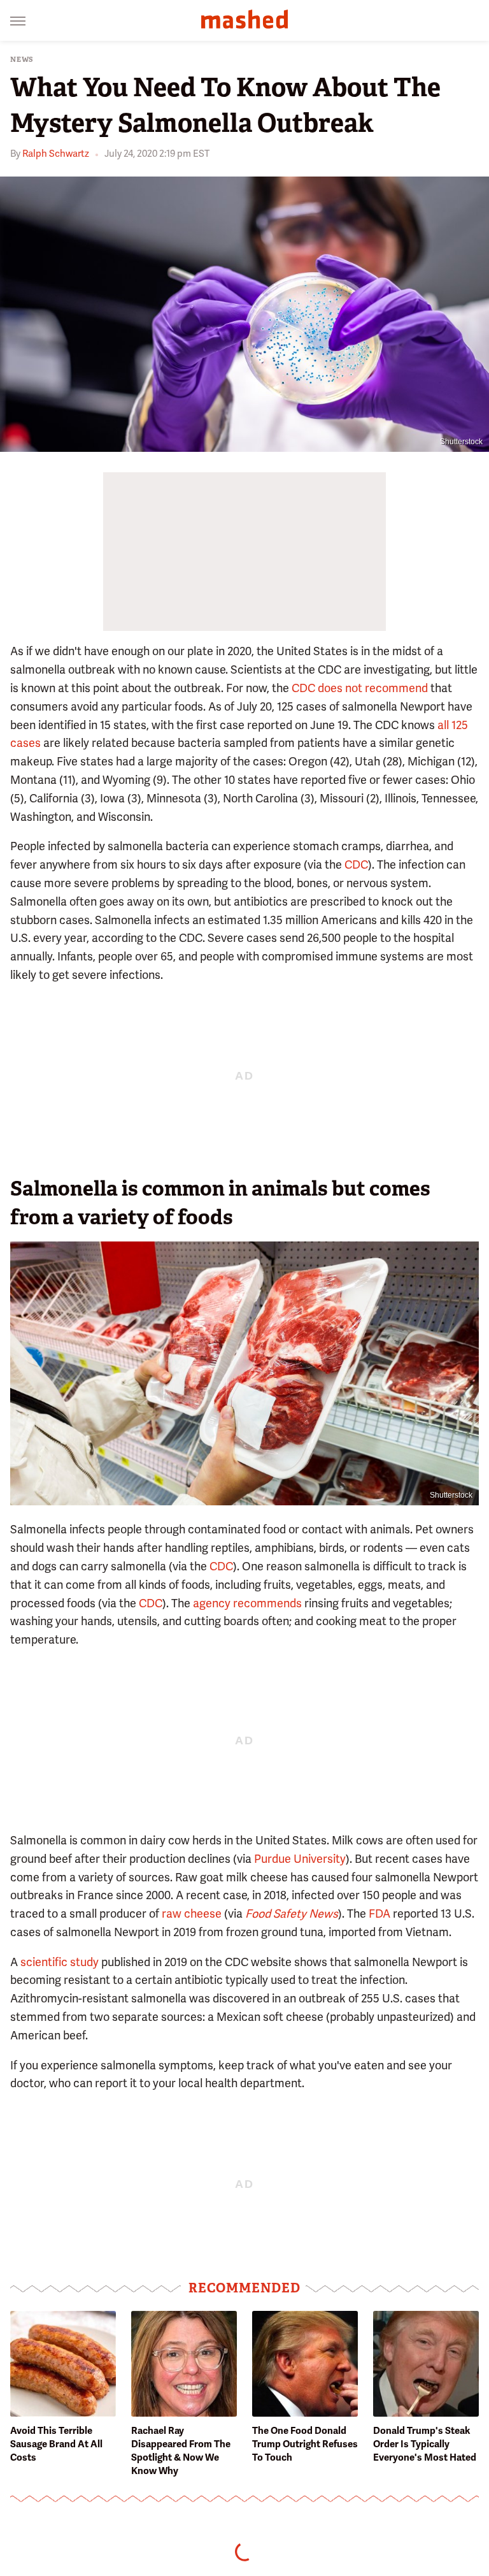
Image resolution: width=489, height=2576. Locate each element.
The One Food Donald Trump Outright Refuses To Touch (305, 2444)
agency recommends (247, 1603)
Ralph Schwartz (56, 154)
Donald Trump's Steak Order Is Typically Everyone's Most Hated (425, 2444)
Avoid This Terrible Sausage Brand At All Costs (56, 2444)
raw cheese (192, 1914)
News (22, 60)
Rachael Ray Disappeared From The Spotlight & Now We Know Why (181, 2451)
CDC (356, 865)
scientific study (60, 1962)
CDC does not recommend (360, 688)
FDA (379, 1914)
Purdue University (300, 1859)
